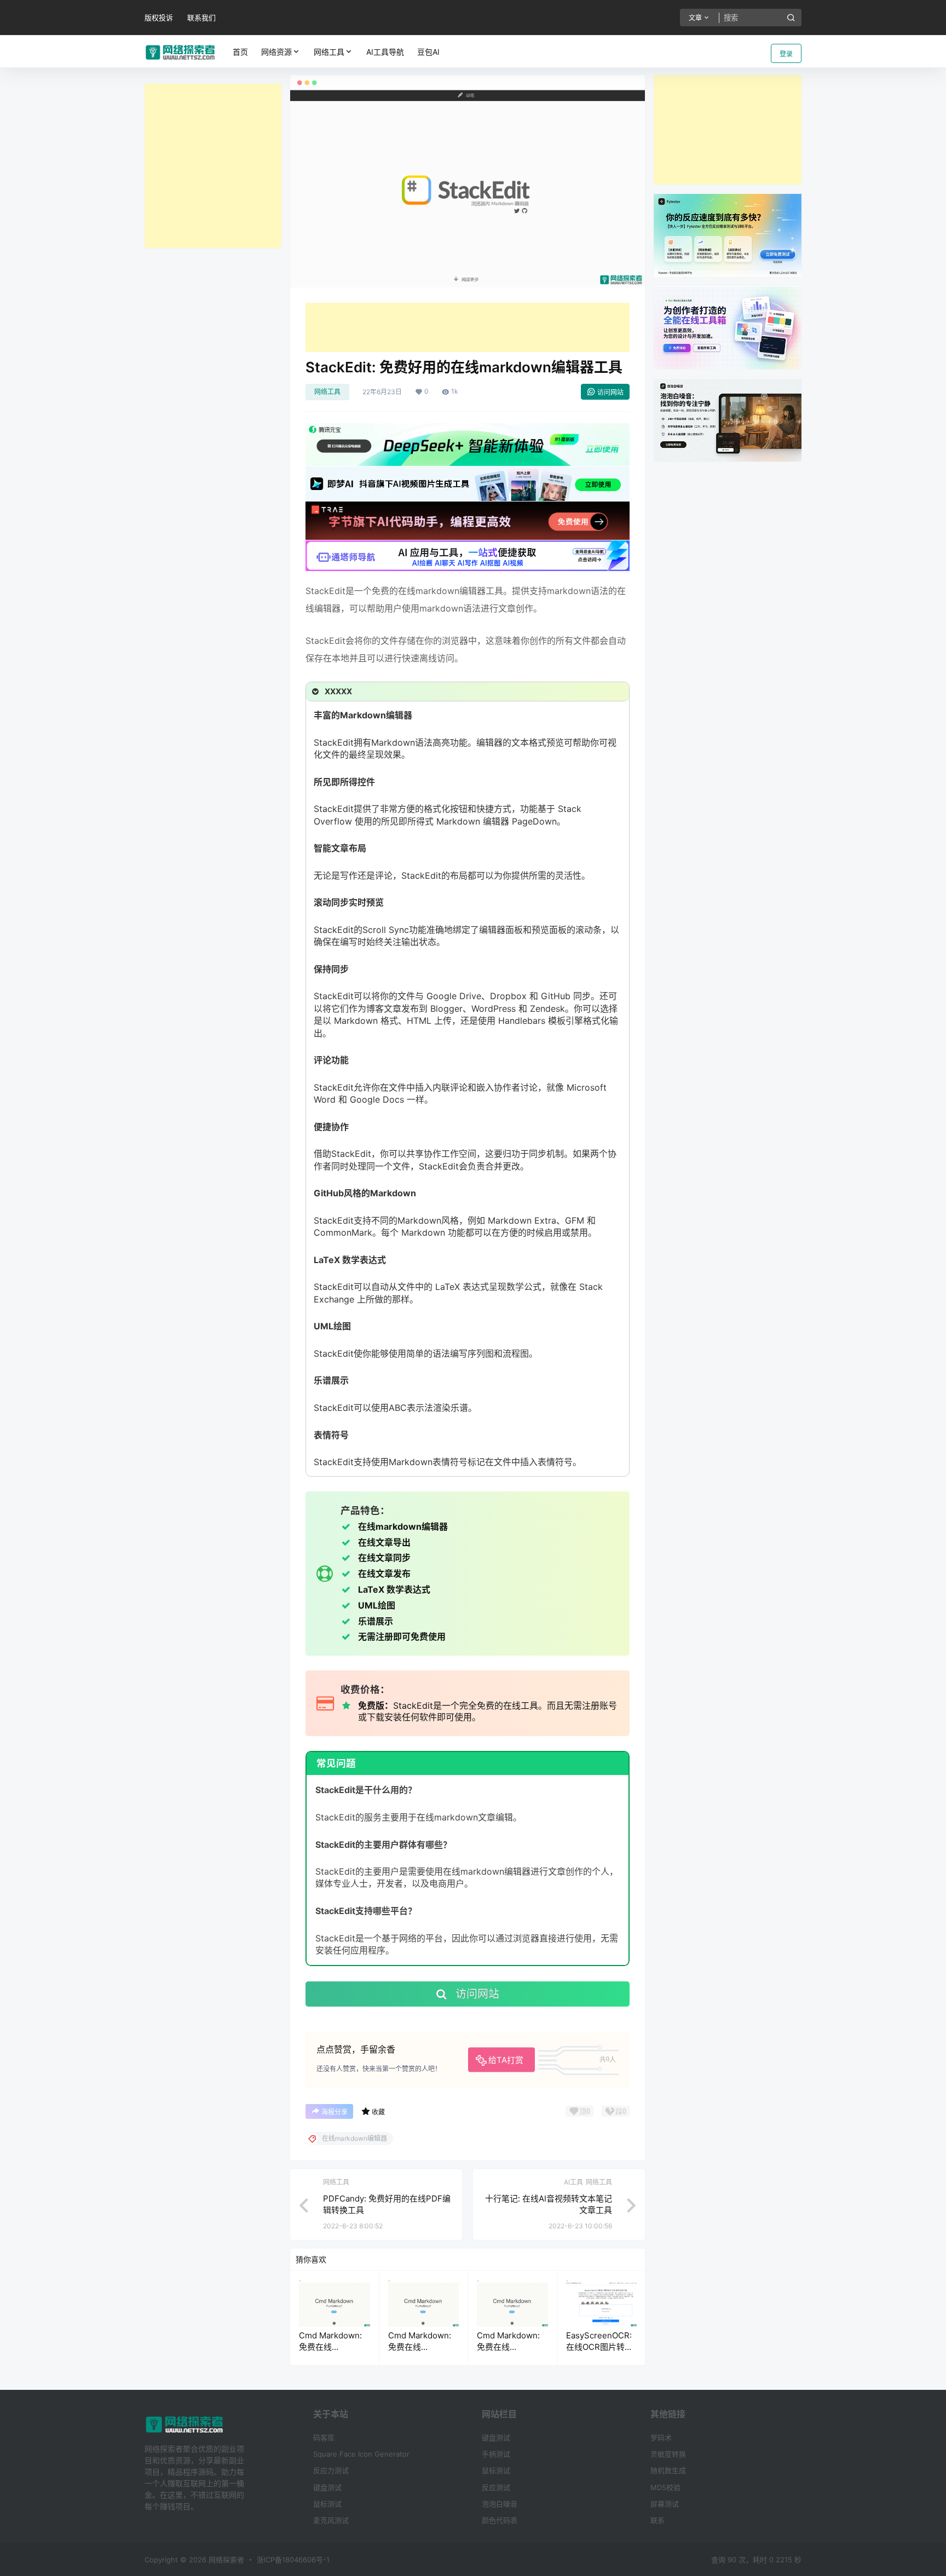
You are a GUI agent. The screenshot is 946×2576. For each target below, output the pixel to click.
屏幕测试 (665, 2504)
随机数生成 (668, 2470)
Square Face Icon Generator (361, 2454)
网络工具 (329, 52)
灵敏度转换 (668, 2454)
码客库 (324, 2437)
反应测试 (496, 2487)
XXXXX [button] (338, 691)
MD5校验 (665, 2487)
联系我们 (201, 18)
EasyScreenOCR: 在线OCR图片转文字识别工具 (599, 2347)
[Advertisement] (213, 166)
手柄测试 (496, 2454)
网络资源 (276, 52)
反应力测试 (331, 2470)
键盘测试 (327, 2487)
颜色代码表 (500, 2520)
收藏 (378, 2112)
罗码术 (661, 2437)
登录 (786, 54)
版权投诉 (159, 18)
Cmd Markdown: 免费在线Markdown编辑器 (331, 2347)
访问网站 (610, 392)
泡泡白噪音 (500, 2504)
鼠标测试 (327, 2504)
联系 (657, 2520)
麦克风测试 (331, 2520)
